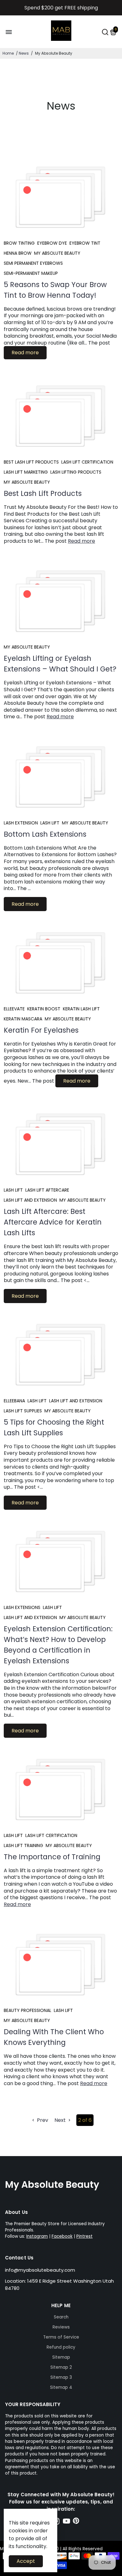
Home (8, 53)
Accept (26, 2561)
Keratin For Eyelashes (41, 1030)
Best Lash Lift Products (43, 493)
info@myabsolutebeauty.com (40, 2270)
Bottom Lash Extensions (45, 834)
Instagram (37, 2236)
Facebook (62, 2236)
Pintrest (84, 2236)
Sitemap (61, 2357)
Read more (25, 353)
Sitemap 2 (61, 2367)
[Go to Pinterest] (76, 2522)
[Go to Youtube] (66, 2522)
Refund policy (61, 2347)
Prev (42, 2120)
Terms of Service (61, 2337)
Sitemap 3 (61, 2377)
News (24, 53)
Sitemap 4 (61, 2387)
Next (61, 2120)
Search (61, 2317)
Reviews (61, 2327)
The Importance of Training (52, 1857)
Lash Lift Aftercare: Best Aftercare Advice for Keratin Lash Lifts (53, 1222)
